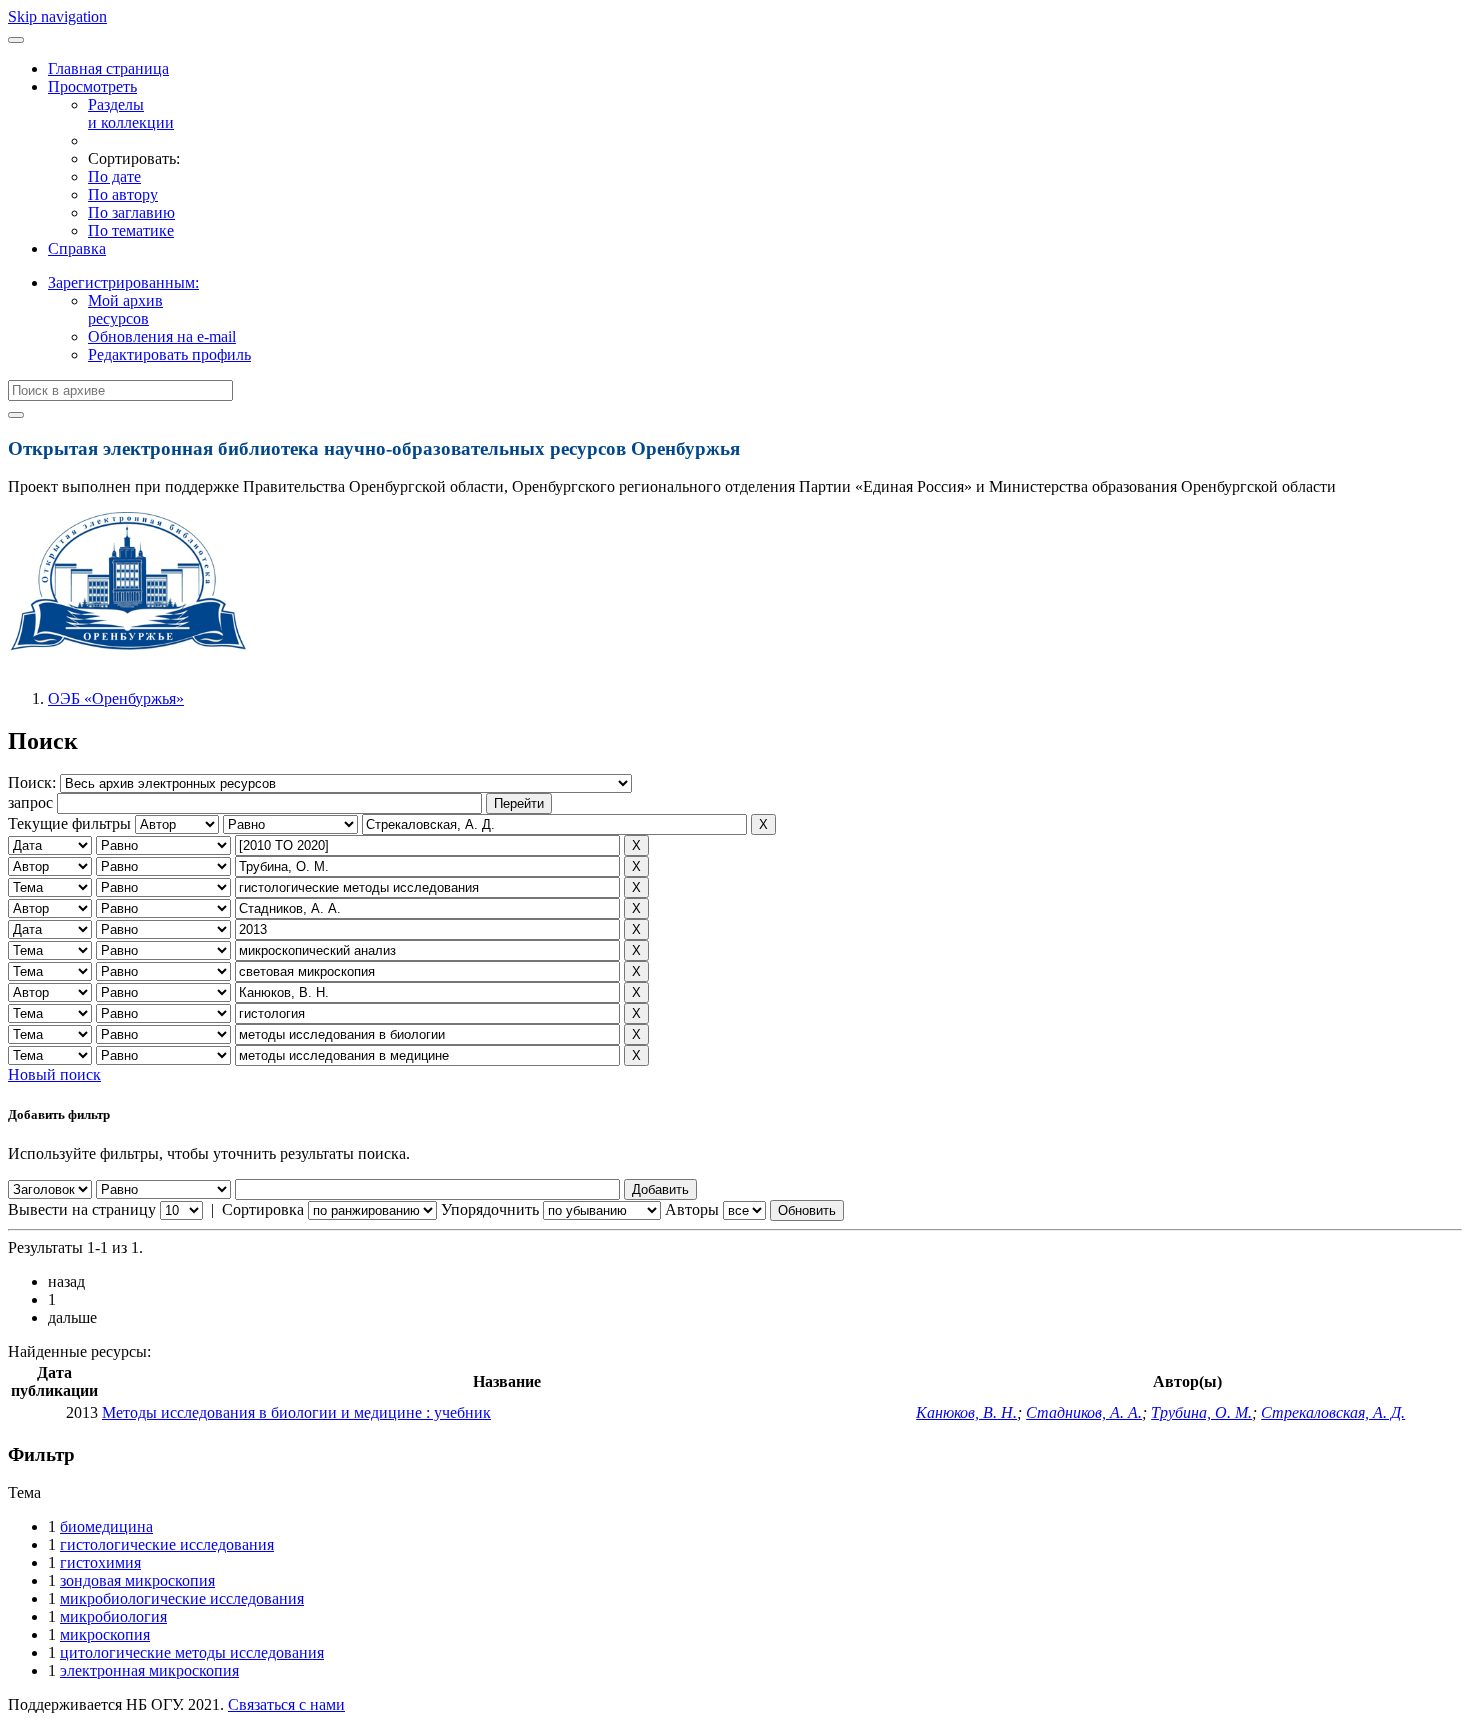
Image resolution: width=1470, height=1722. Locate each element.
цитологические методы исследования (192, 1652)
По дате (114, 176)
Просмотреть (92, 86)
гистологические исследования (167, 1544)
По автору (123, 194)
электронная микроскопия (149, 1670)
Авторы (692, 1209)
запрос (30, 802)
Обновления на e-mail (162, 336)
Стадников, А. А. (1084, 1412)
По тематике (131, 230)
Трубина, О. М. (1201, 1412)
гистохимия (100, 1562)
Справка (77, 248)
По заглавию (131, 212)
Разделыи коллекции (131, 113)
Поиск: (34, 782)
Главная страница (108, 68)
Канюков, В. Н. (966, 1412)
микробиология (113, 1616)
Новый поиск (54, 1074)
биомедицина (106, 1526)
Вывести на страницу (82, 1209)
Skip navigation (57, 16)
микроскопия (105, 1634)
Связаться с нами (286, 1704)
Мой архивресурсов (125, 309)
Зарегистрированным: (123, 282)
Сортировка (263, 1209)
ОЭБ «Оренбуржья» (116, 698)
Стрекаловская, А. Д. (1333, 1412)
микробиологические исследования (182, 1598)
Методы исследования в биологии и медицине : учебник (296, 1412)
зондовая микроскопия (137, 1580)
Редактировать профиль (169, 354)
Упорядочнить (490, 1209)
